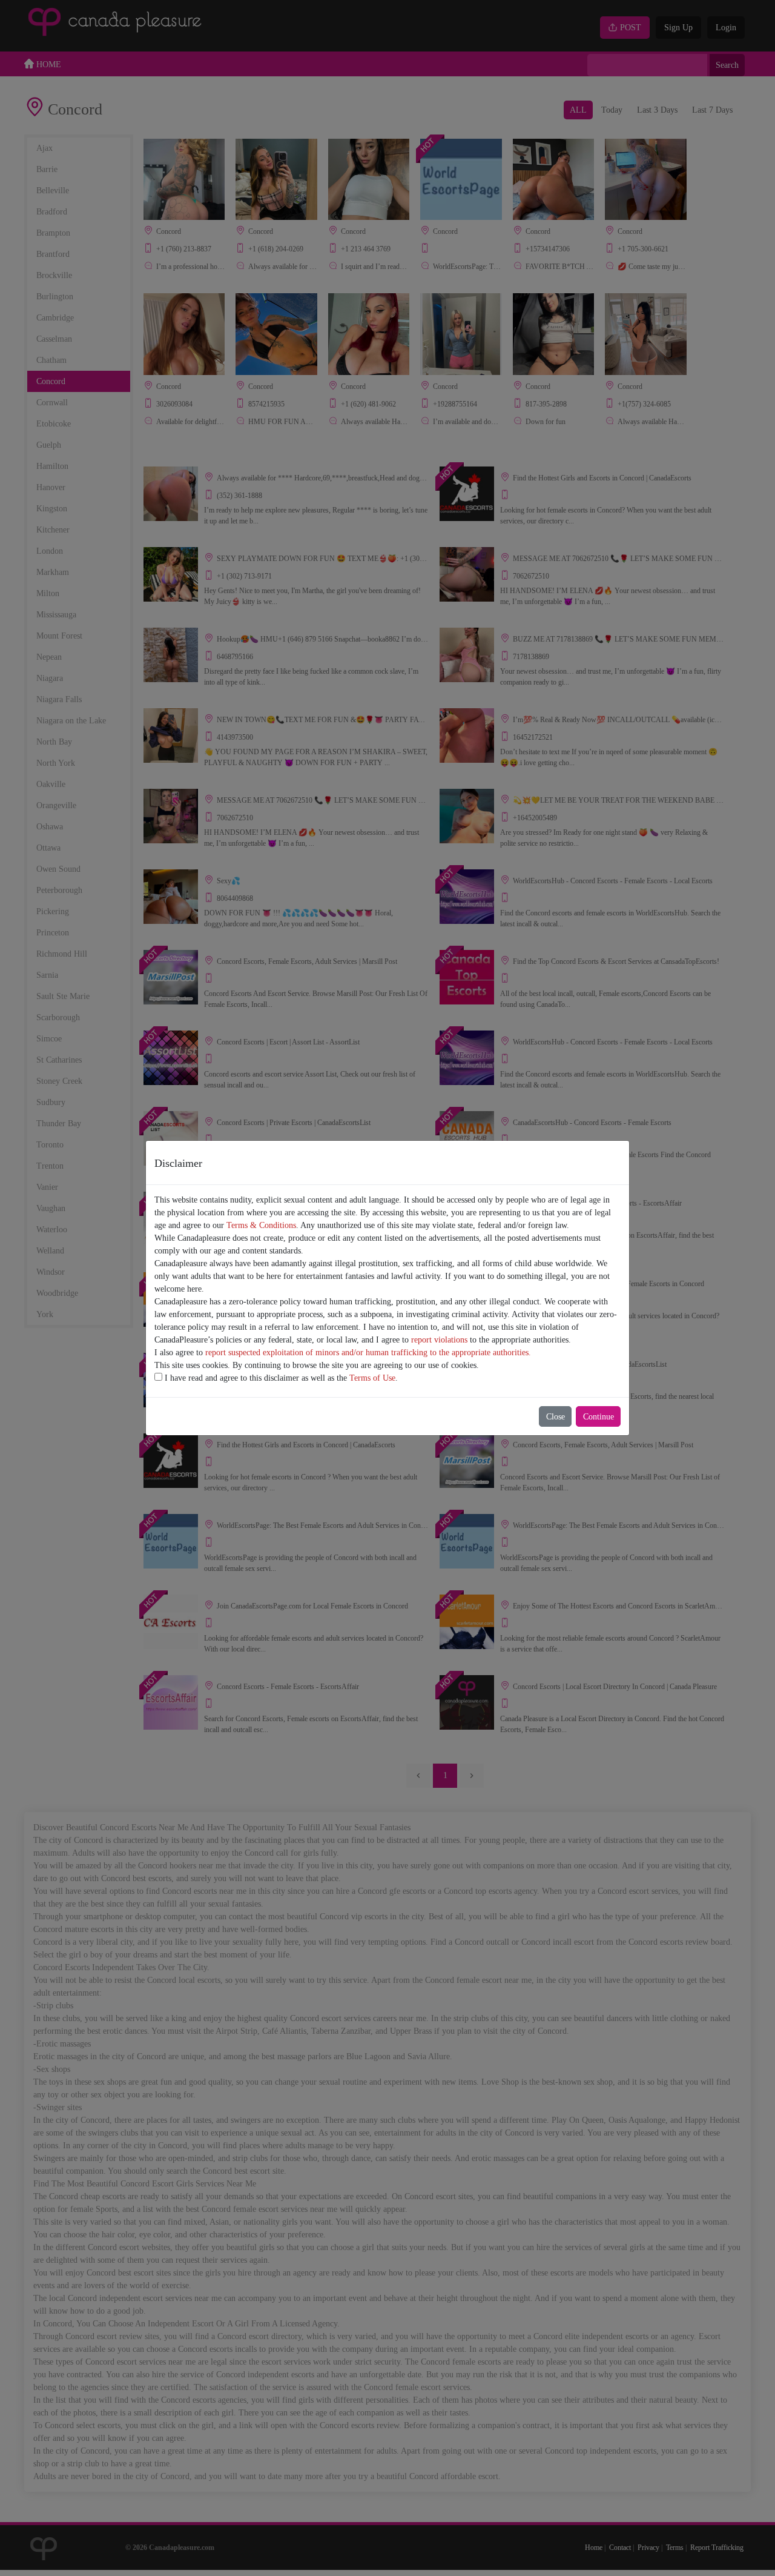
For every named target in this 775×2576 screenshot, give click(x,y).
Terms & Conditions (261, 1225)
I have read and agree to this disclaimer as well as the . (280, 1378)
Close (556, 1417)
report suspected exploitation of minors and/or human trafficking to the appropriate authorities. (368, 1353)
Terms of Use (372, 1378)
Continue (599, 1417)
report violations (439, 1340)
